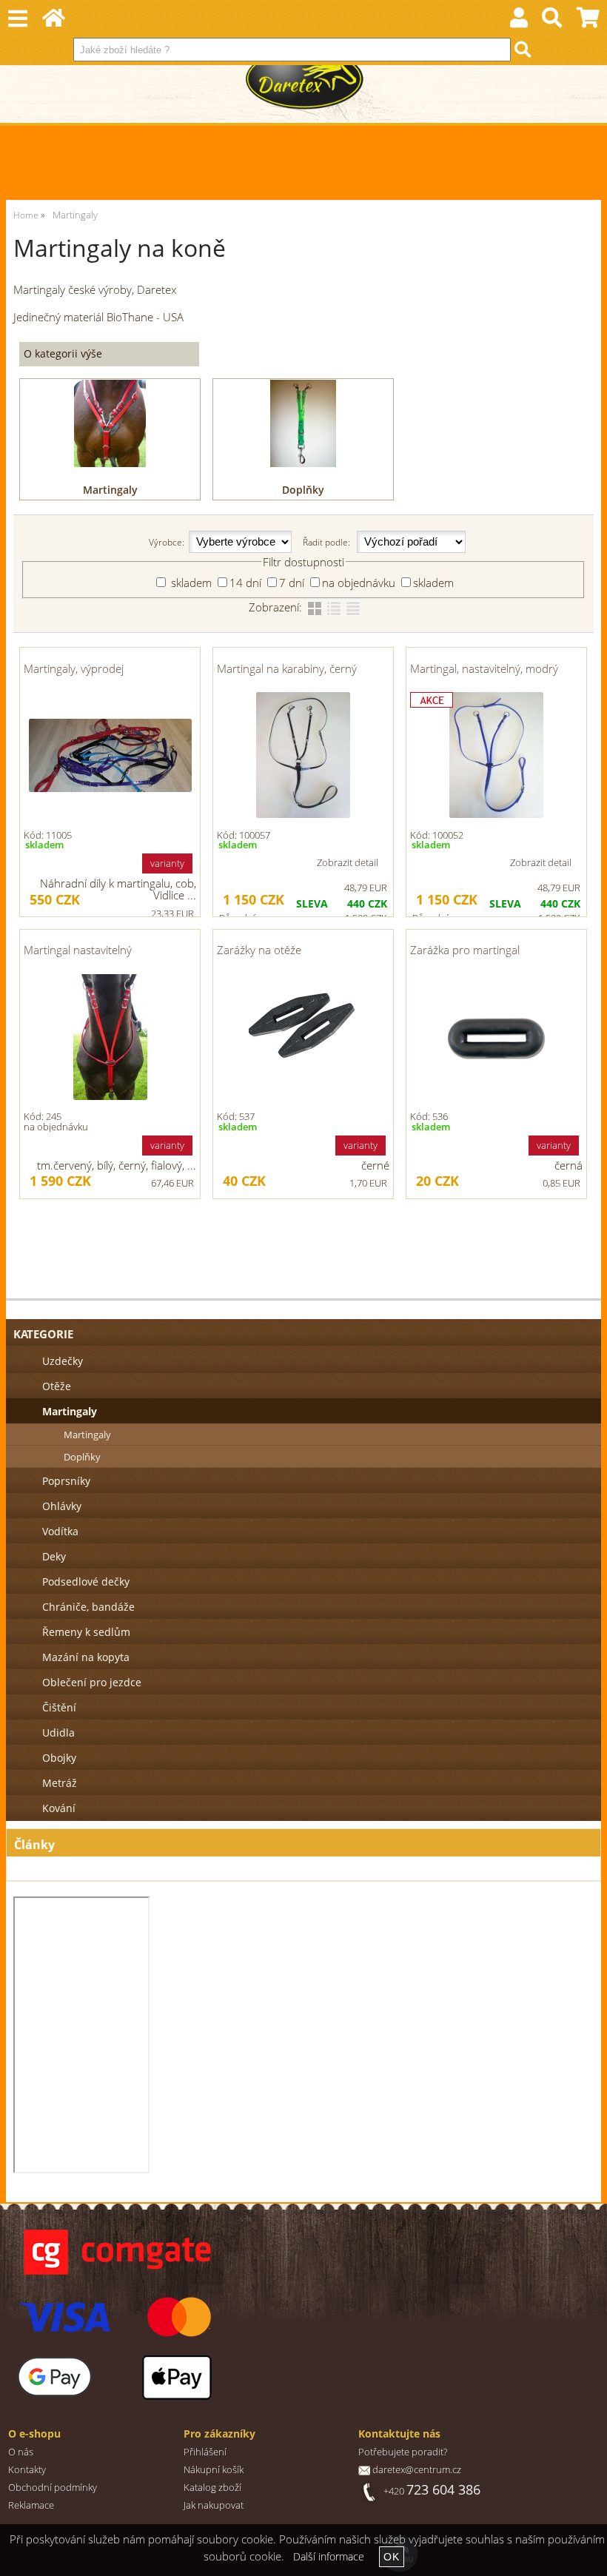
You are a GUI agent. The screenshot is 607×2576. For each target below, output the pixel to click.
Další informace (329, 2556)
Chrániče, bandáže (88, 1607)
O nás (21, 2452)
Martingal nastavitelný (78, 950)
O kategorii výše (63, 353)
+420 (432, 2491)
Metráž (60, 1783)
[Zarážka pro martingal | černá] (496, 1037)
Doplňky (303, 490)
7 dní (292, 583)
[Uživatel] (519, 21)
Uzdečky (63, 1361)
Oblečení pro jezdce (92, 1682)
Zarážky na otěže (259, 950)
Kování (59, 1808)
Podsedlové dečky (86, 1582)
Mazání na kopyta (86, 1657)
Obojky (59, 1758)
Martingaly (110, 490)
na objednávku (359, 583)
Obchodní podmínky (53, 2488)
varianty (167, 863)
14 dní (245, 583)
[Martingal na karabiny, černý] (303, 755)
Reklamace (31, 2505)
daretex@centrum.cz (417, 2470)
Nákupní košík (214, 2470)
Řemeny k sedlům (86, 1632)
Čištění (59, 1707)
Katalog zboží (212, 2488)
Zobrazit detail (348, 862)
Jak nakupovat (214, 2505)
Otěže (57, 1386)
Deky (54, 1556)
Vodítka (60, 1531)
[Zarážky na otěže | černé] (303, 1037)
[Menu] (17, 19)
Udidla (58, 1733)
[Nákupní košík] (588, 21)
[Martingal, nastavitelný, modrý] (496, 755)
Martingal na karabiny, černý (287, 668)
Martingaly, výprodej (74, 668)
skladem (190, 583)
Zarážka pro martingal (465, 950)
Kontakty (27, 2470)
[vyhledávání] (553, 21)
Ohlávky (62, 1506)
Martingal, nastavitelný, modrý (484, 668)
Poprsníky (66, 1481)
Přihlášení (205, 2452)
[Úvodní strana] (54, 21)
